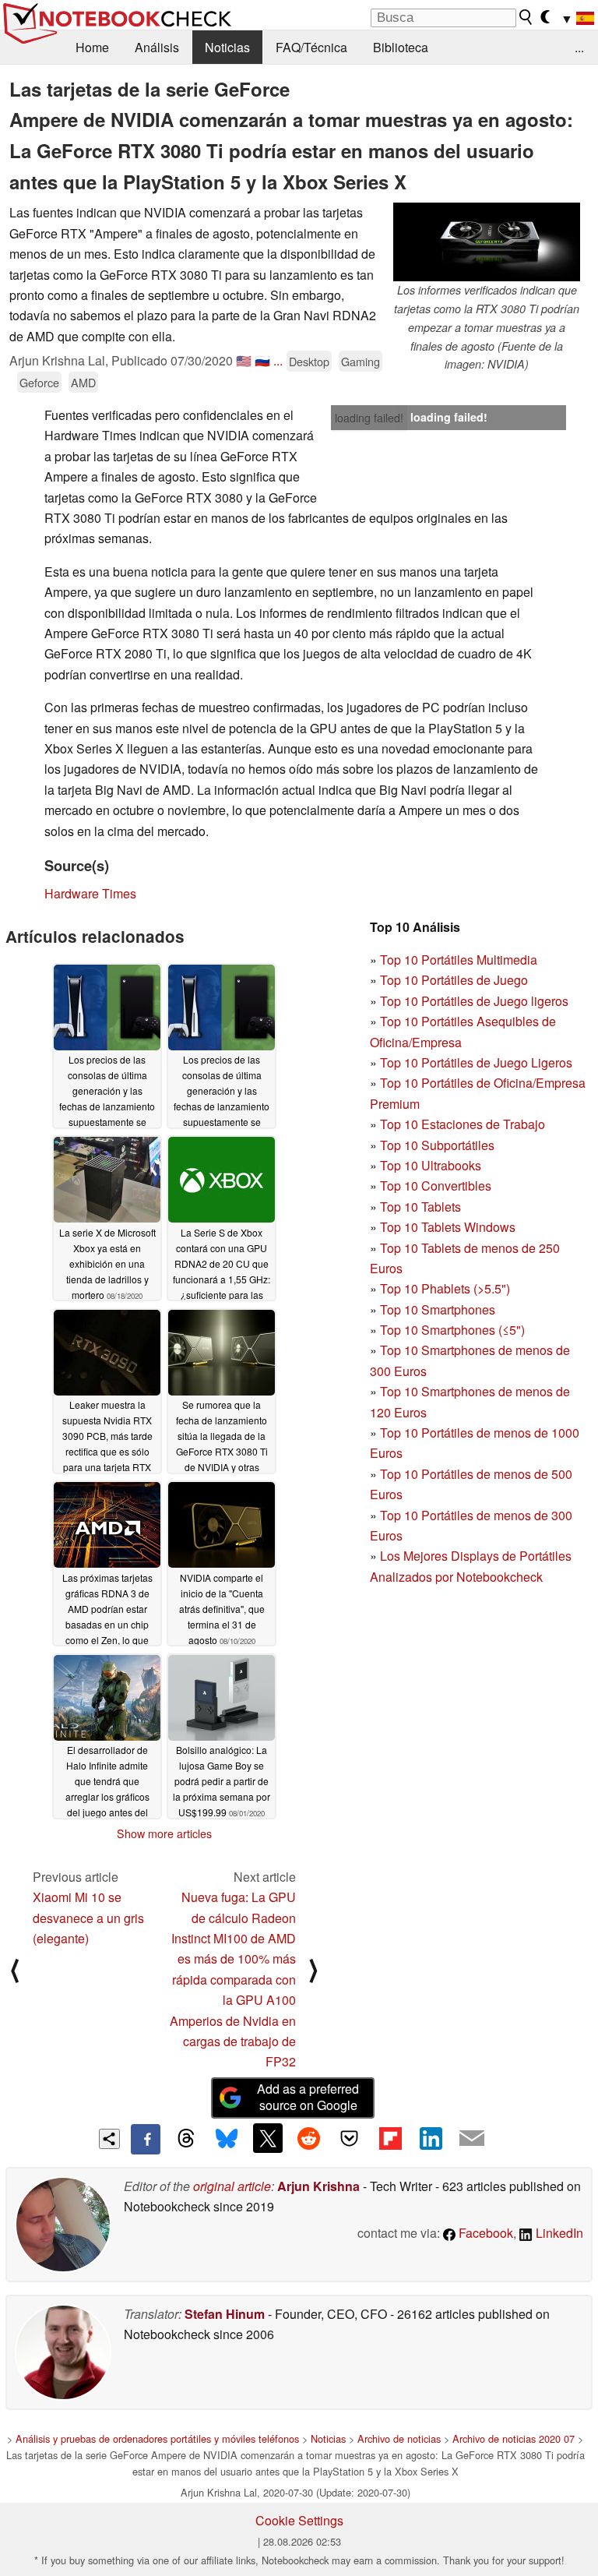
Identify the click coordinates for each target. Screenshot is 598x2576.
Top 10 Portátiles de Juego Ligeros (476, 1062)
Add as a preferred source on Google (308, 2097)
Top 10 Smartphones (438, 1309)
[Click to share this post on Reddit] (308, 2138)
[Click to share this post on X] (268, 2138)
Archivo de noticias (399, 2438)
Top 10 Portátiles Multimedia (459, 960)
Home (92, 47)
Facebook (484, 2233)
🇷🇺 (262, 360)
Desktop (309, 361)
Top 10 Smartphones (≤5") (452, 1330)
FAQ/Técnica (311, 47)
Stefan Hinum (225, 2314)
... (579, 47)
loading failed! (369, 418)
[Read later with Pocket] (350, 2138)
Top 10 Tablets (420, 1207)
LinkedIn (558, 2233)
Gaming (361, 361)
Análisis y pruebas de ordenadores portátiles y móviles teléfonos (157, 2438)
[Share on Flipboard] (390, 2138)
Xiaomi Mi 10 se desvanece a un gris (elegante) (88, 1918)
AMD (83, 382)
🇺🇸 (244, 360)
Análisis (157, 47)
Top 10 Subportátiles (437, 1145)
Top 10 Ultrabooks (431, 1165)
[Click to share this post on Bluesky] (227, 2139)
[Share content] (109, 2139)
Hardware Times (90, 893)
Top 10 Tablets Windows (448, 1227)
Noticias (227, 47)
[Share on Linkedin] (431, 2138)
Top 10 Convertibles (436, 1186)
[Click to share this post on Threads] (186, 2139)
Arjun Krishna (318, 2186)
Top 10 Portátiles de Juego (454, 980)
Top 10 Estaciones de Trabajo (463, 1124)
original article (232, 2186)
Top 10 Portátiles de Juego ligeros (474, 1001)
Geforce (39, 382)
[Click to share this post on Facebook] (146, 2139)
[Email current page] (472, 2139)
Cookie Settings (299, 2520)
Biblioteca (401, 47)
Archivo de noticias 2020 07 (514, 2438)
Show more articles (164, 1833)
